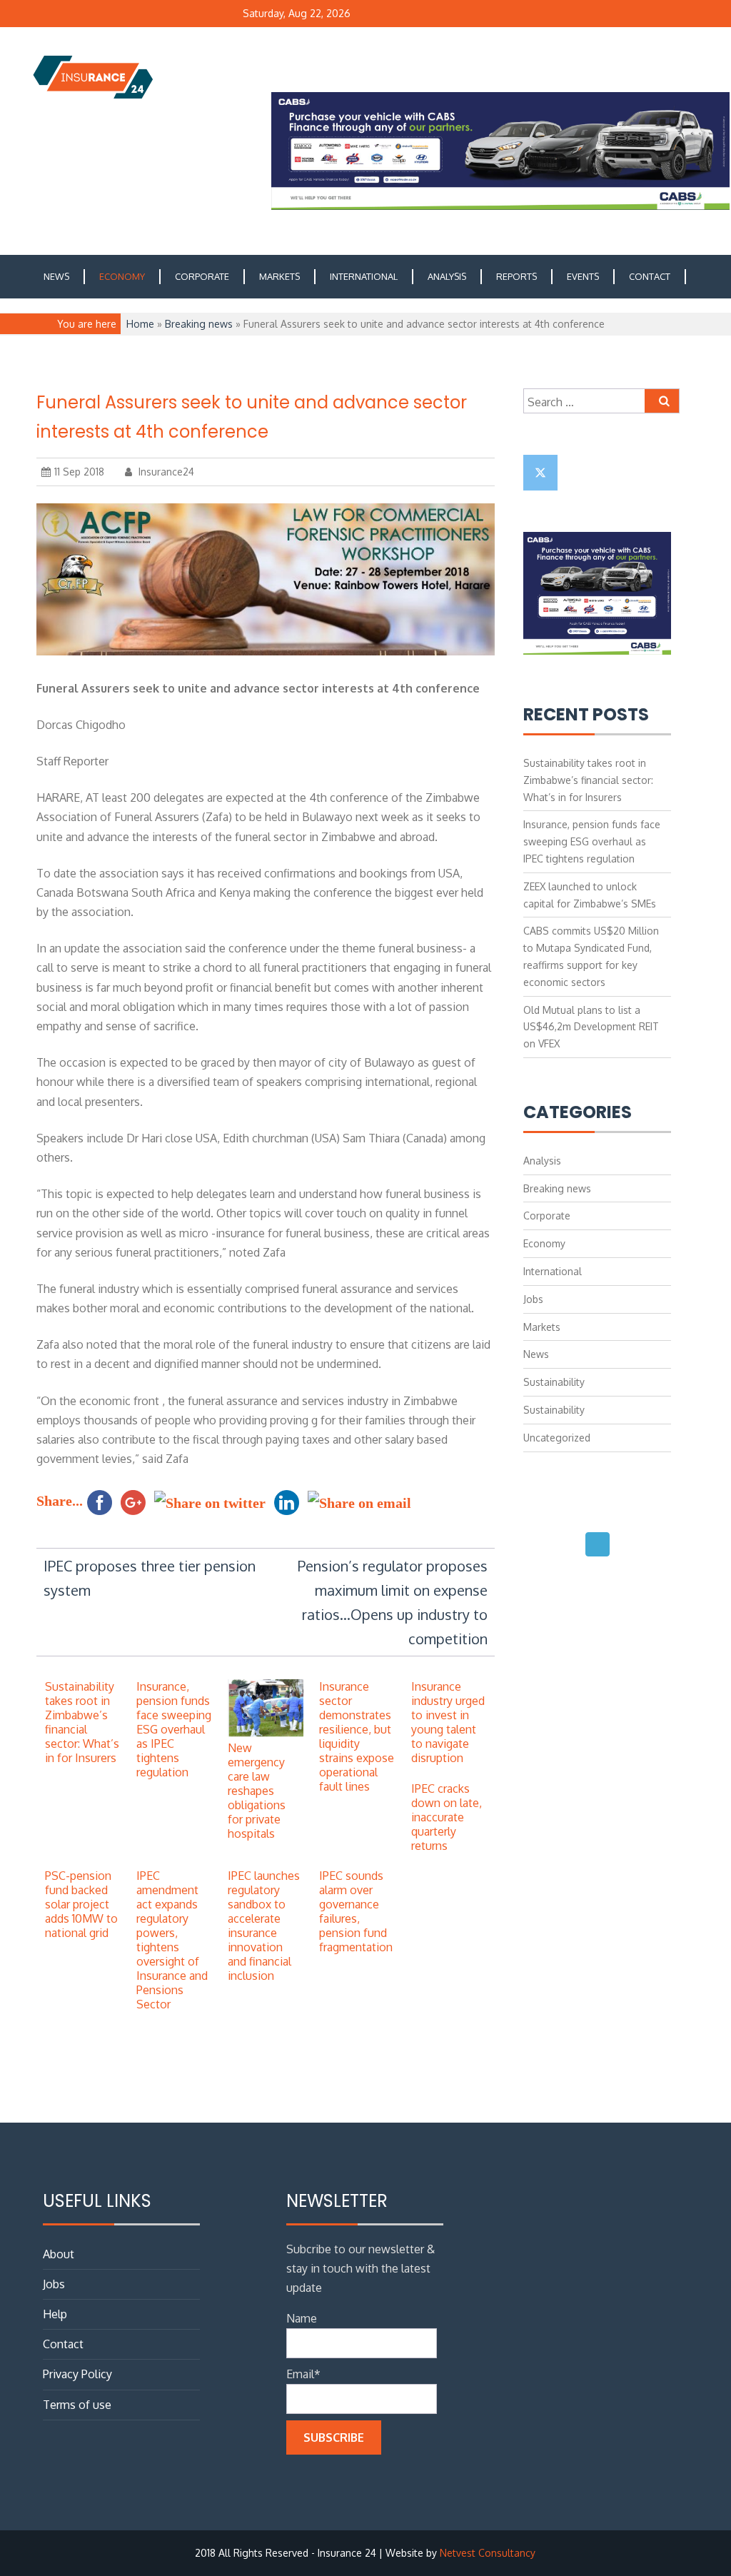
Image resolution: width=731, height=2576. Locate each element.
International (364, 276)
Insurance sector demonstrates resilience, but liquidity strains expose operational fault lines (357, 1736)
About (59, 2254)
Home (140, 324)
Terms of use (77, 2405)
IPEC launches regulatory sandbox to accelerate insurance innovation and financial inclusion (264, 1926)
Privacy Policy (77, 2374)
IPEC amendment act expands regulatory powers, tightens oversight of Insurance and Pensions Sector (172, 1940)
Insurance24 (165, 472)
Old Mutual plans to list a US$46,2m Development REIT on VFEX (591, 1027)
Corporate (202, 276)
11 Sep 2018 (79, 472)
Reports (516, 276)
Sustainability (554, 1382)
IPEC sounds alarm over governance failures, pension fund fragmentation (356, 1911)
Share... (60, 1501)
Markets (279, 276)
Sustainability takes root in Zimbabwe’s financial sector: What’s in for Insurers (82, 1722)
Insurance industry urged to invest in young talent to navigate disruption (448, 1722)
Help (55, 2314)
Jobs (533, 1299)
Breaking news (199, 324)
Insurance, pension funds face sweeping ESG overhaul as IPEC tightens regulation (174, 1729)
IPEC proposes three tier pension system (150, 1578)
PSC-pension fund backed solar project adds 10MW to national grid (81, 1904)
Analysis (447, 276)
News (56, 276)
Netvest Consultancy (488, 2553)
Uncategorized (557, 1438)
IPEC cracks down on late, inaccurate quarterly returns (447, 1817)
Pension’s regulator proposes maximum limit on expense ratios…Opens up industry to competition (393, 1602)
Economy (122, 276)
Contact (650, 276)
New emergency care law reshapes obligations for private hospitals (257, 1791)
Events (583, 276)
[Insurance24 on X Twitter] (540, 473)
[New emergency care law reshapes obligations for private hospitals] (265, 1734)
